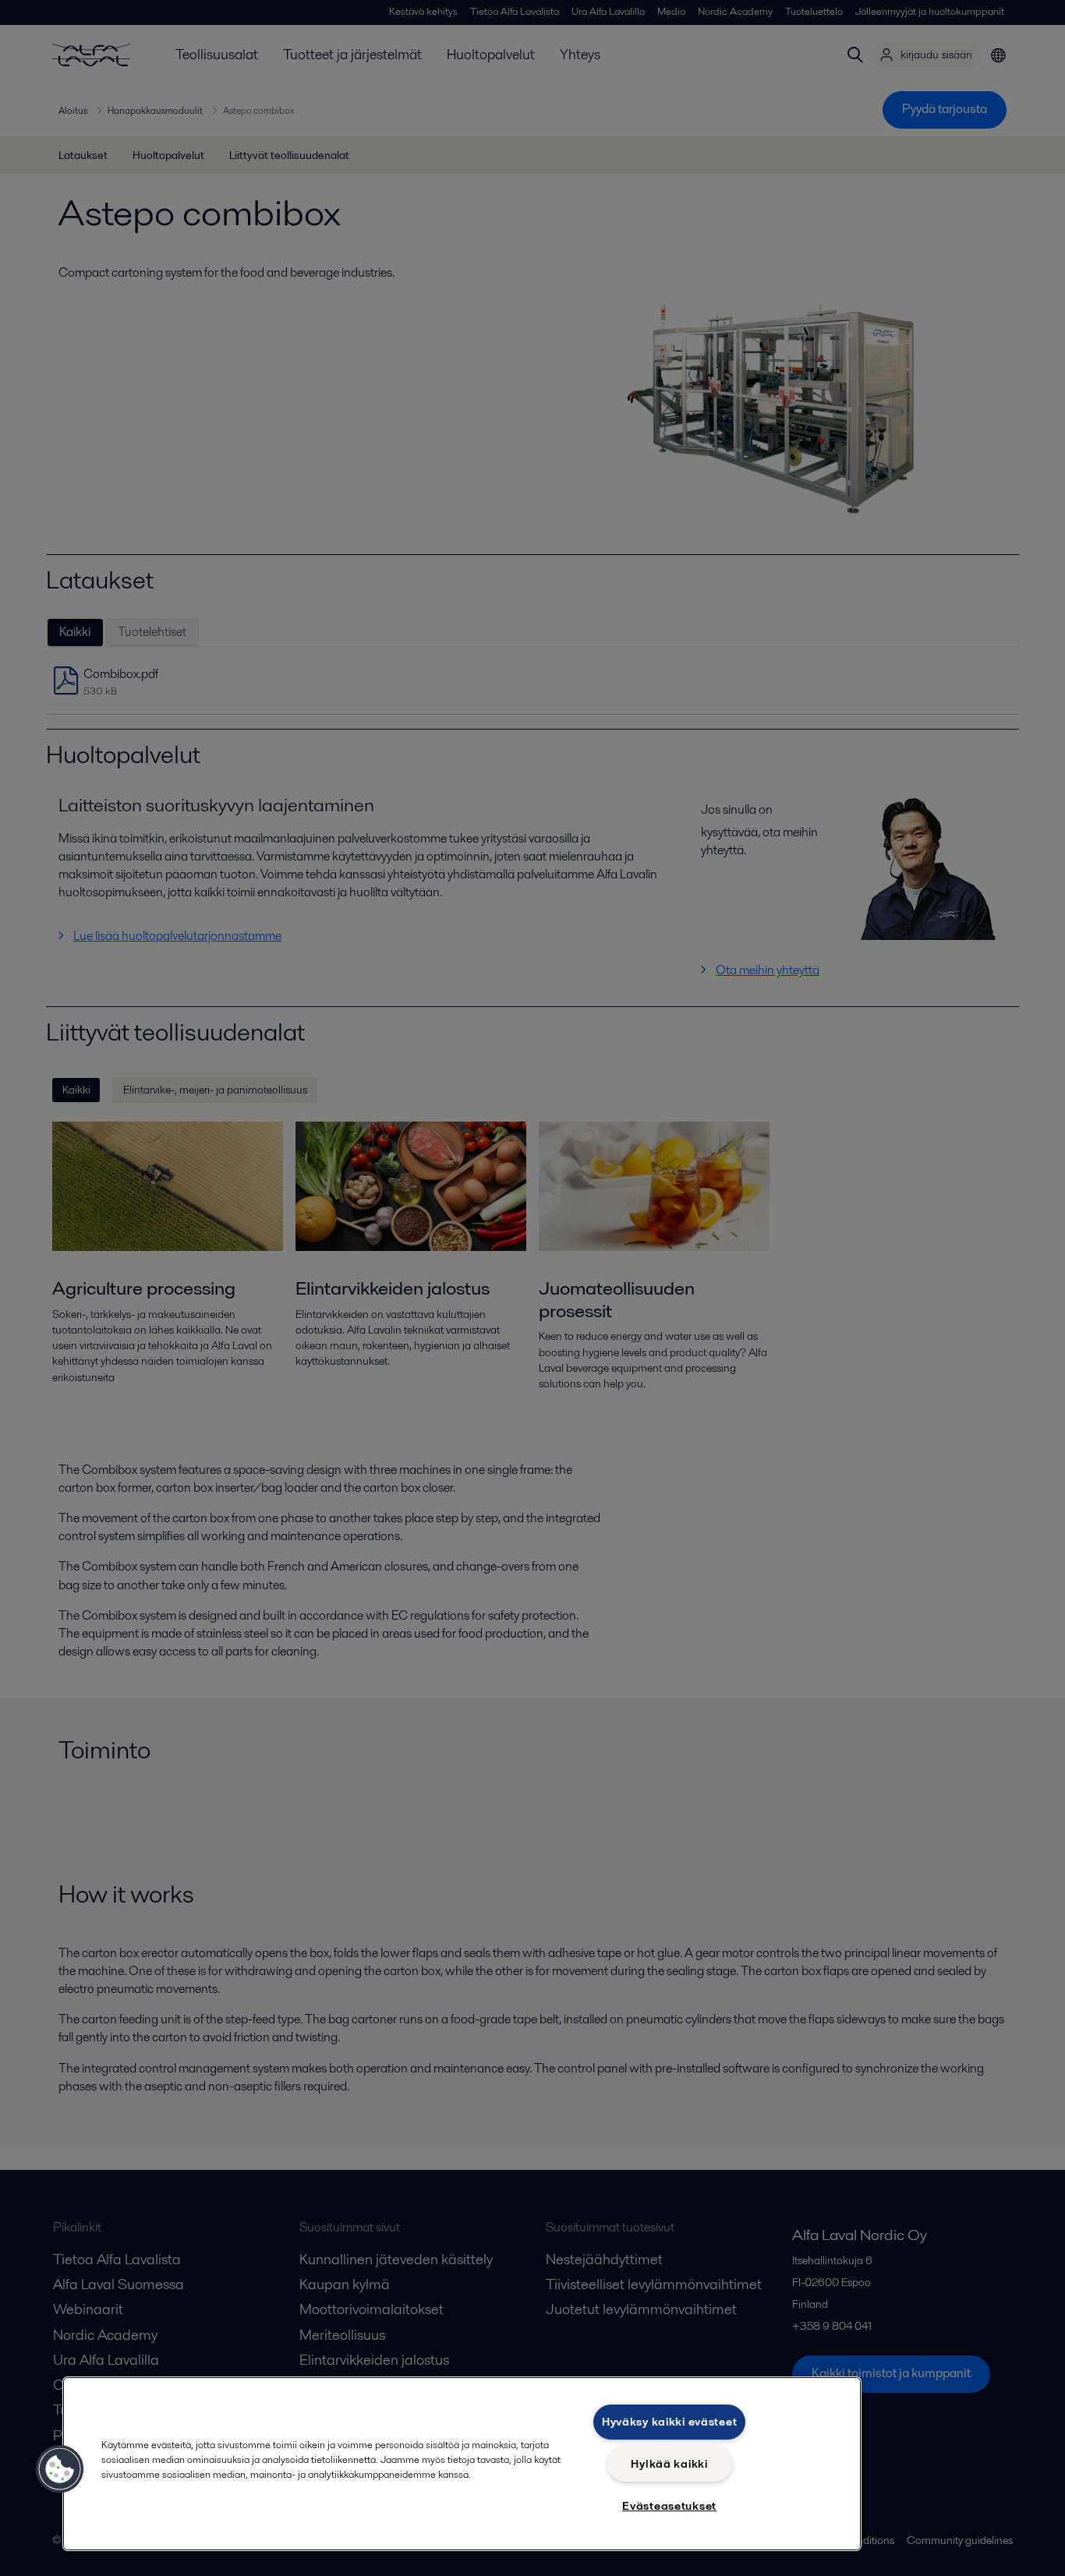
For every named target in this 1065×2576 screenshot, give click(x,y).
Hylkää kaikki (669, 2464)
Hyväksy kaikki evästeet (670, 2422)
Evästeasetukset (669, 2506)
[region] (462, 2464)
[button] (60, 2469)
